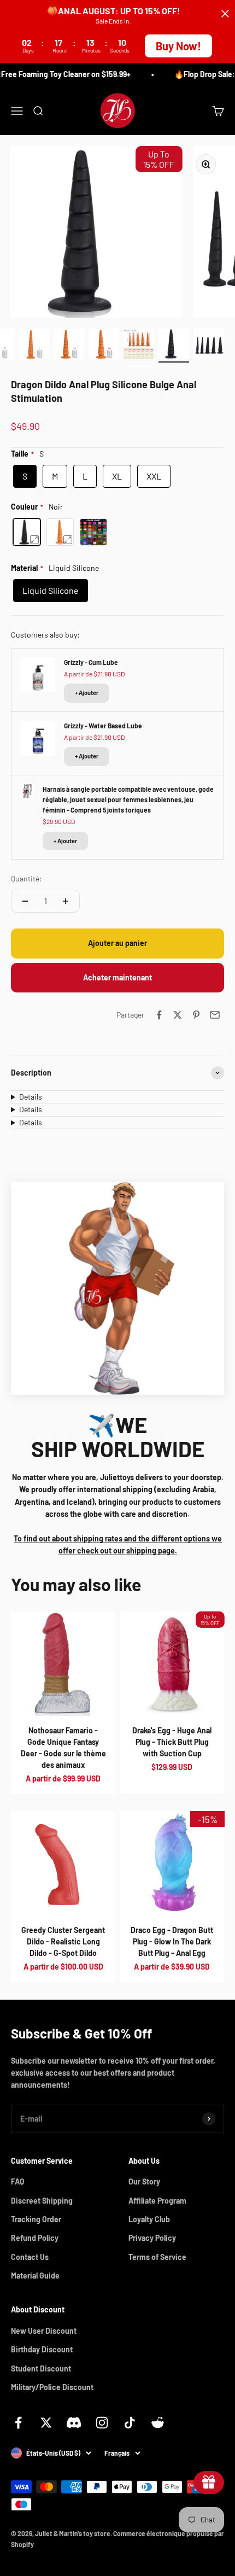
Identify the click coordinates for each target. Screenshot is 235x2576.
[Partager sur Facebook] (159, 1015)
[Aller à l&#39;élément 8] (69, 346)
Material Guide (35, 2276)
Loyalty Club (149, 2219)
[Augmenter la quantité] (66, 901)
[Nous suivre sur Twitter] (46, 2423)
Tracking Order (36, 2219)
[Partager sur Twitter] (178, 1015)
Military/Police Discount (52, 2387)
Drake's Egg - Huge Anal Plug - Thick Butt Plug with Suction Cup (172, 1742)
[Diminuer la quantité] (25, 901)
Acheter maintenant (117, 977)
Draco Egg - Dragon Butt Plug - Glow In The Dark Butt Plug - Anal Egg (172, 1941)
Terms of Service (157, 2257)
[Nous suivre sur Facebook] (18, 2423)
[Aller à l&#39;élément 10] (139, 346)
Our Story (144, 2181)
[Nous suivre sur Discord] (74, 2423)
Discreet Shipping (42, 2201)
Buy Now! (178, 46)
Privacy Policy (152, 2238)
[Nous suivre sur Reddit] (158, 2423)
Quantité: (27, 878)
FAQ (17, 2181)
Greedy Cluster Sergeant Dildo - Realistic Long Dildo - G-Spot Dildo (63, 1941)
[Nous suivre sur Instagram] (102, 2423)
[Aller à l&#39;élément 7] (34, 346)
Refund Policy (35, 2238)
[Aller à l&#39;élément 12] (209, 346)
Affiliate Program (157, 2201)
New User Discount (44, 2331)
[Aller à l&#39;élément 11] (174, 346)
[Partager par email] (215, 1015)
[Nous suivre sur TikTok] (130, 2423)
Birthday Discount (42, 2349)
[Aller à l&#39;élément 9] (104, 346)
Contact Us (30, 2257)
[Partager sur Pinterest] (196, 1015)
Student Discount (41, 2368)
